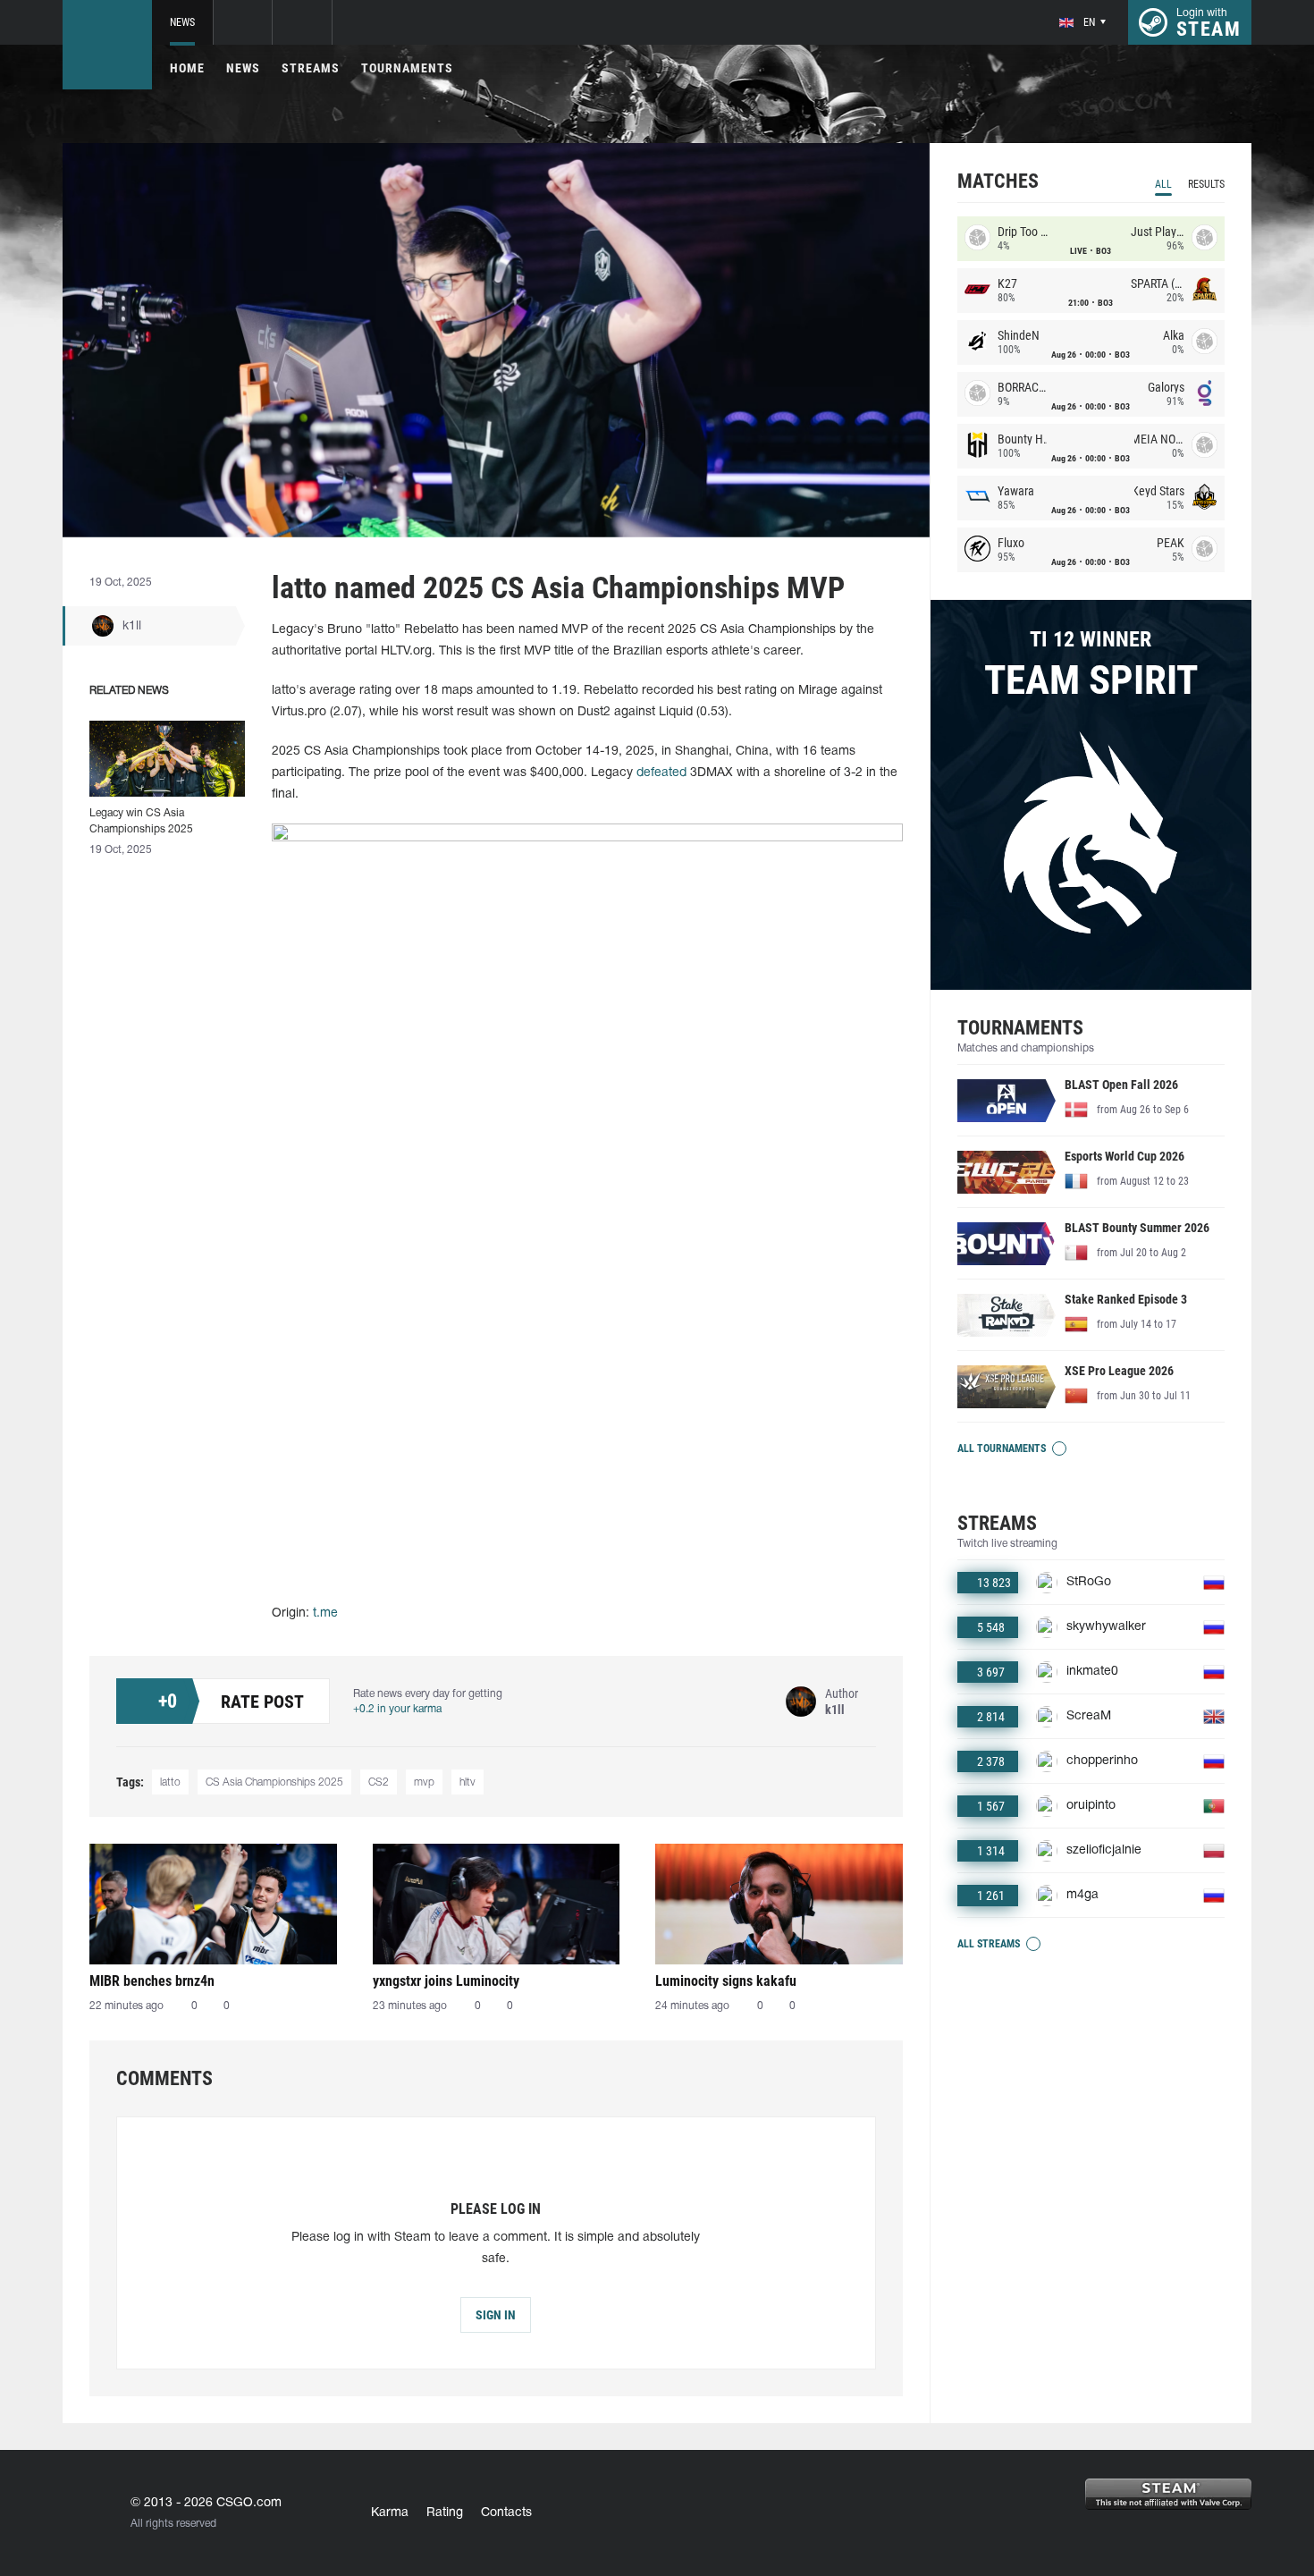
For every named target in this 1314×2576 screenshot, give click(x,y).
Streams (311, 68)
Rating (445, 2513)
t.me (325, 1613)
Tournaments (407, 68)
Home (187, 68)
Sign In (496, 2315)
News (182, 22)
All (1163, 184)
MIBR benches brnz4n (152, 1981)
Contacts (506, 2513)
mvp (424, 1782)
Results (1206, 184)
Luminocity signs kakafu (726, 1981)
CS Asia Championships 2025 (274, 1782)
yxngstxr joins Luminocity (446, 1981)
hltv (467, 1782)
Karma (390, 2513)
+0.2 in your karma (397, 1709)
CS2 (379, 1782)
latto (170, 1782)
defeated (661, 773)
